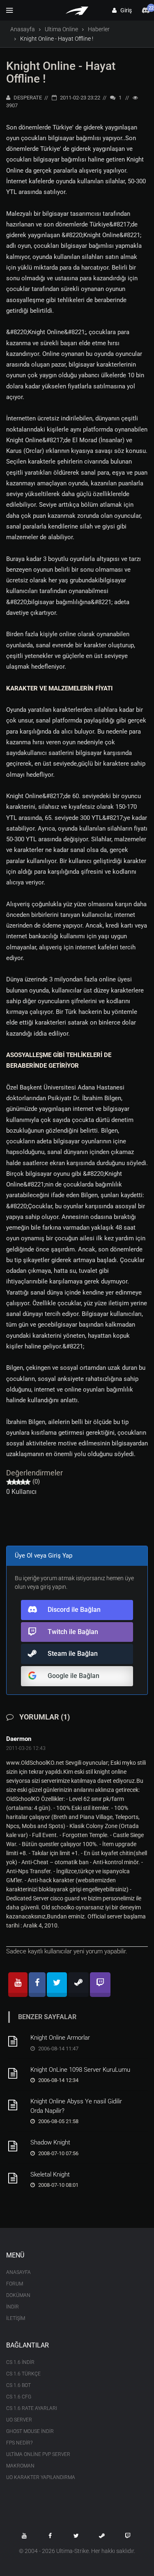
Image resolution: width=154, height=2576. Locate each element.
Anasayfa (23, 29)
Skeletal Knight (50, 2174)
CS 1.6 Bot (18, 2385)
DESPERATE (27, 98)
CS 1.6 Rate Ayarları (32, 2408)
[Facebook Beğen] (50, 2536)
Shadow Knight (50, 2142)
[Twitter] (57, 1985)
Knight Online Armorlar (60, 2038)
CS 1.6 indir (20, 2362)
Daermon (19, 1739)
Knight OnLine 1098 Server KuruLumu (80, 2070)
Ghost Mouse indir (30, 2431)
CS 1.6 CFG (19, 2397)
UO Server (19, 2420)
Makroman (20, 2466)
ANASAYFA (18, 2272)
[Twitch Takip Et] (128, 2536)
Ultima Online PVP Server (38, 2454)
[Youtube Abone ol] (24, 2536)
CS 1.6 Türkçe (23, 2374)
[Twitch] (100, 1985)
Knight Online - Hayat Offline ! (61, 72)
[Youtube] (18, 1985)
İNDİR (13, 2307)
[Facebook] (37, 1985)
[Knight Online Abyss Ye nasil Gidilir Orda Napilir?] (16, 2105)
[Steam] (78, 1985)
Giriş (124, 10)
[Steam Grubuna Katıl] (102, 2536)
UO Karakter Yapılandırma (41, 2477)
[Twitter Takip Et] (76, 2536)
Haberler (99, 29)
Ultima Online (61, 29)
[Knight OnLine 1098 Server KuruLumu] (16, 2073)
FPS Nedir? (19, 2443)
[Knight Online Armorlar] (16, 2041)
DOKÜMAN (18, 2295)
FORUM (15, 2284)
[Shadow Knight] (16, 2146)
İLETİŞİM (16, 2318)
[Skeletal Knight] (16, 2178)
